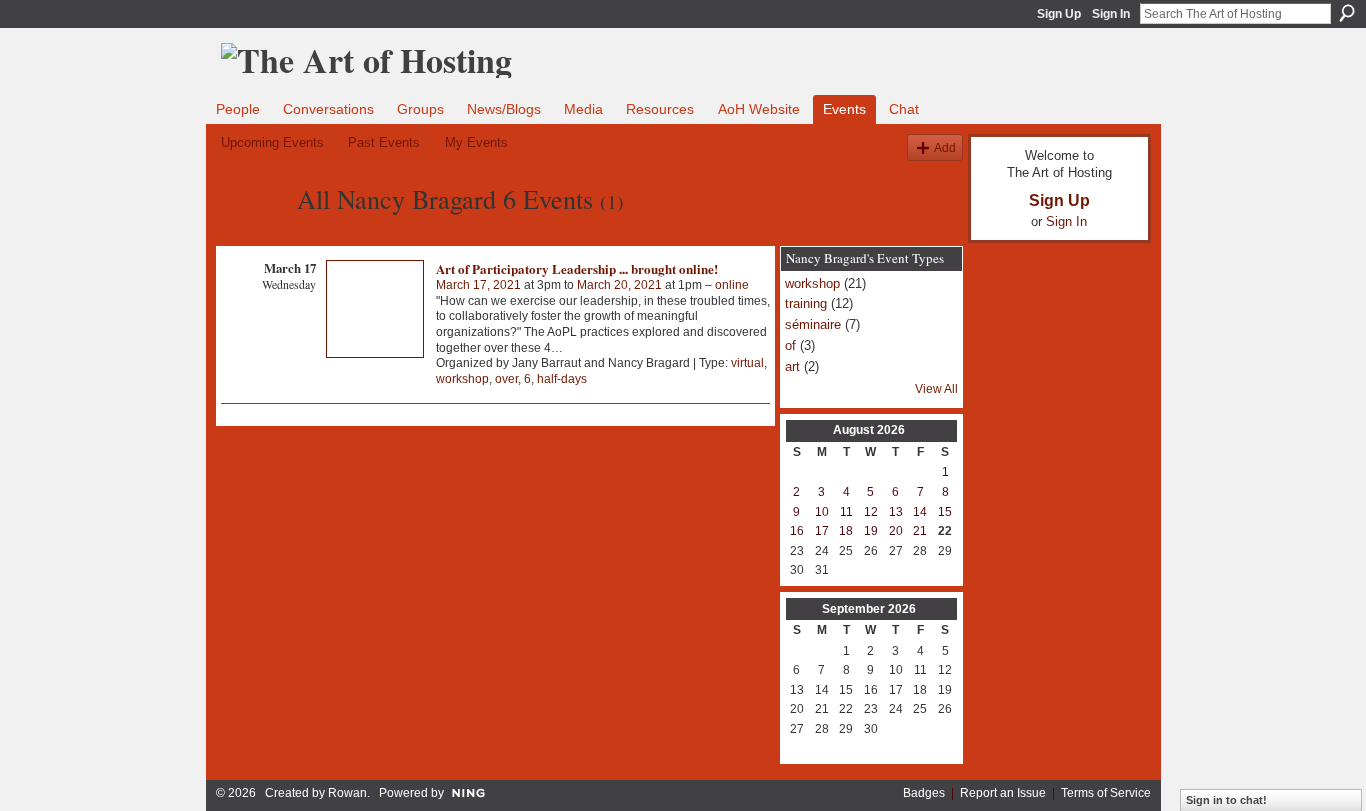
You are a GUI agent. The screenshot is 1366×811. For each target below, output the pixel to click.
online (732, 285)
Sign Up (1059, 14)
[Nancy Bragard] (253, 235)
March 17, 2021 (478, 285)
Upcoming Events (272, 142)
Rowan (347, 793)
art (792, 366)
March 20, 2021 (619, 285)
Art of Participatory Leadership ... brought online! (577, 268)
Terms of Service (1106, 793)
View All (936, 389)
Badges (924, 793)
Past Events (384, 142)
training (806, 303)
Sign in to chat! (1226, 800)
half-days (562, 379)
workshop (462, 379)
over (506, 379)
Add (945, 147)
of (790, 345)
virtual (747, 363)
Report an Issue (1003, 793)
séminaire (813, 324)
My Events (476, 142)
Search (1347, 13)
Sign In (1111, 14)
